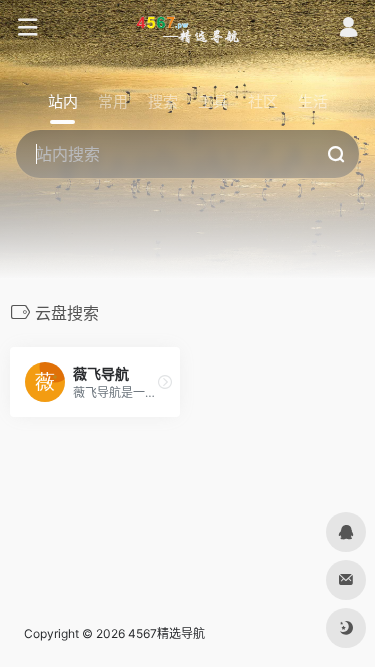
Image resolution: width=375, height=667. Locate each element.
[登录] (348, 29)
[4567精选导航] (187, 28)
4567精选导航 (166, 633)
